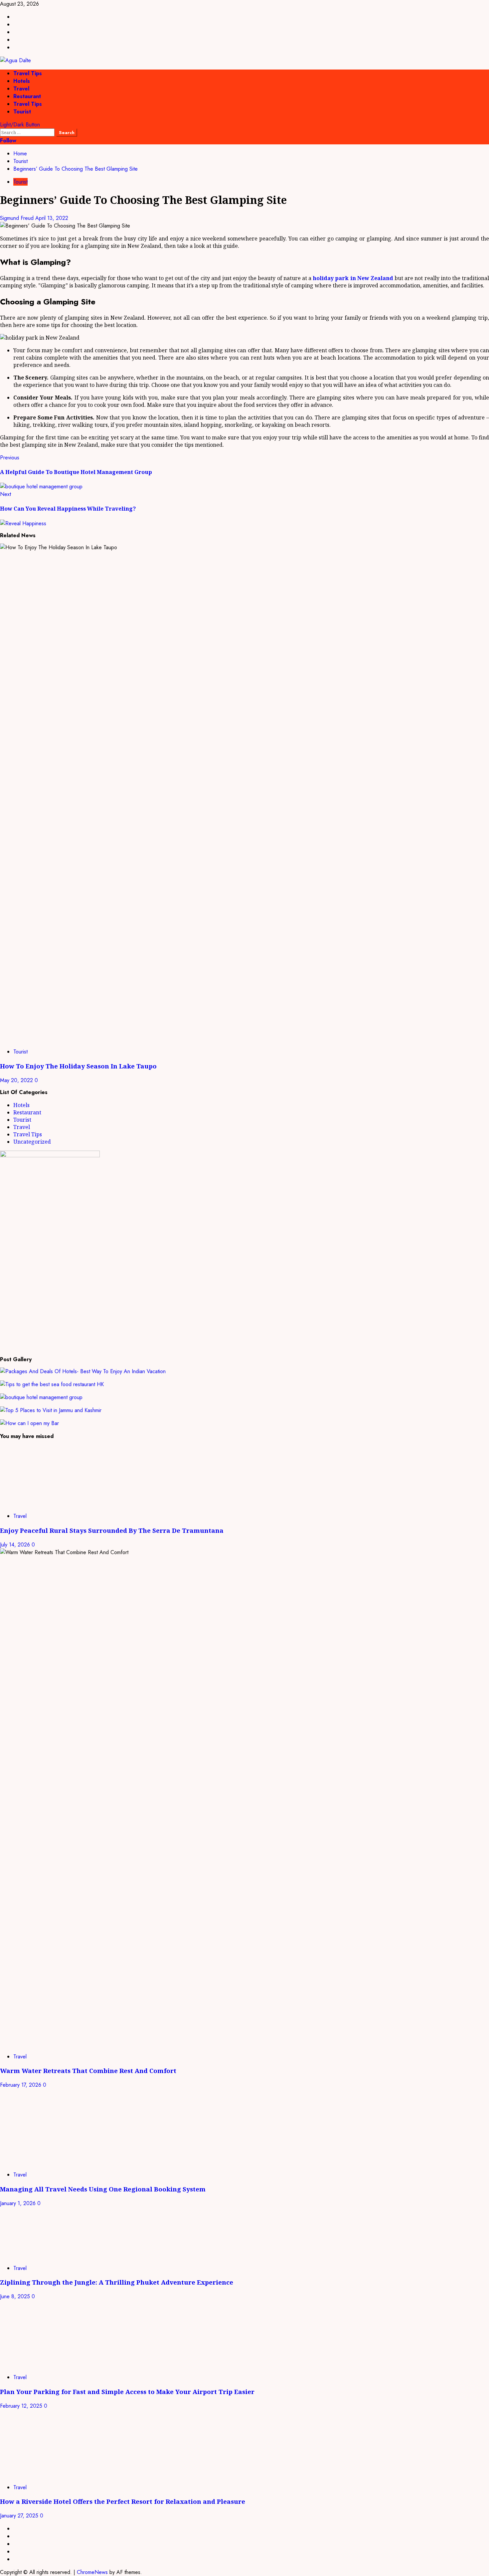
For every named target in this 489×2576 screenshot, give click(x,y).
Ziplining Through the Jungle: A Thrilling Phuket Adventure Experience (117, 2282)
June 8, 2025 (16, 2296)
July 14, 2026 (16, 1545)
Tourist (22, 112)
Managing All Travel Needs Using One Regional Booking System (103, 2189)
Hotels (22, 81)
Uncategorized (32, 1142)
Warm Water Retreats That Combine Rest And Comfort (88, 2071)
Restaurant (27, 96)
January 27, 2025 (20, 2516)
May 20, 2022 (17, 1080)
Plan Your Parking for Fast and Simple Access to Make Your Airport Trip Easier (127, 2392)
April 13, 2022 (52, 218)
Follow (8, 141)
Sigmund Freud (18, 218)
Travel (21, 89)
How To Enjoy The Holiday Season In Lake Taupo (78, 1066)
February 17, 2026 (21, 2085)
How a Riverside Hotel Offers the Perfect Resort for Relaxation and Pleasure (123, 2501)
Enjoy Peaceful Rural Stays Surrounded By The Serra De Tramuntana (112, 1530)
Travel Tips (28, 73)
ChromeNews (92, 2572)
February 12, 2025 (22, 2406)
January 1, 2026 (19, 2203)
